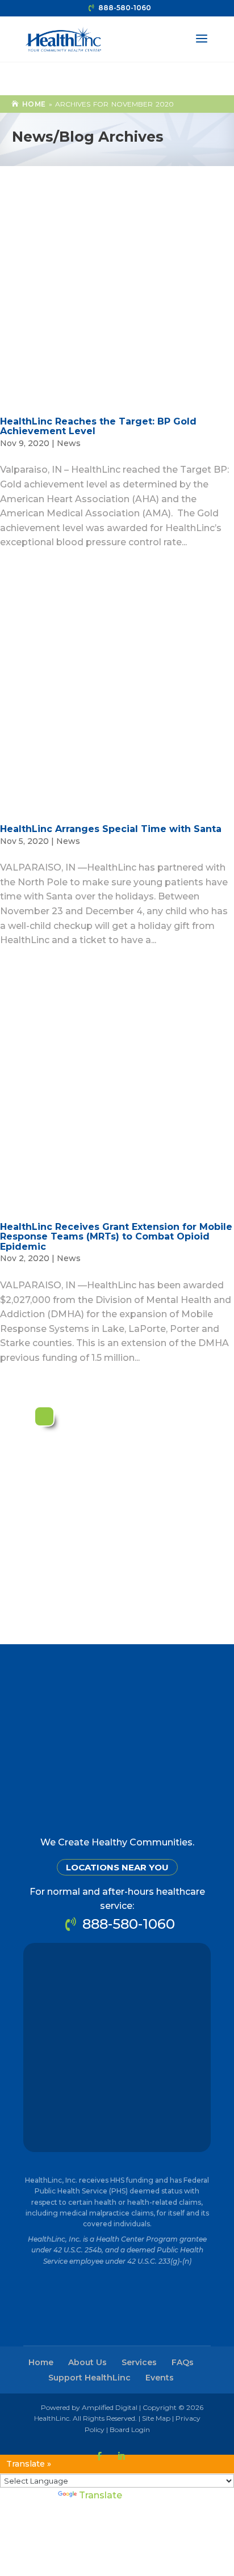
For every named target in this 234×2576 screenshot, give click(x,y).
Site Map (156, 2418)
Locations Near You (117, 1867)
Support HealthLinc (89, 2378)
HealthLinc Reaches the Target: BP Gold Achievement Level (98, 426)
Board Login (130, 2429)
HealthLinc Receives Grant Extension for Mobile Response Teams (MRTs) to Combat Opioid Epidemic (116, 1237)
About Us (87, 2362)
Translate (101, 2495)
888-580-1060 (125, 8)
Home (34, 104)
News (69, 443)
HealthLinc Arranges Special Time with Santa (111, 829)
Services (139, 2362)
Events (160, 2378)
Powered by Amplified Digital (89, 2407)
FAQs (183, 2362)
